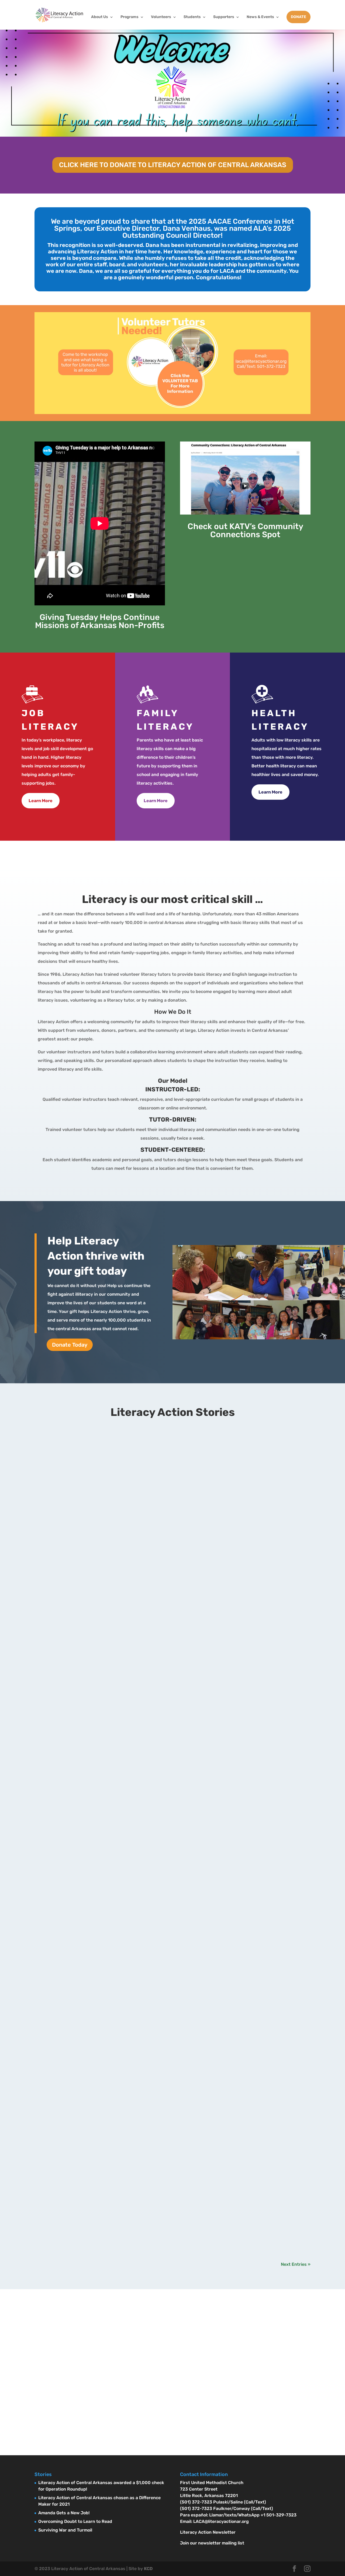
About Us (100, 17)
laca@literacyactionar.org (90, 2384)
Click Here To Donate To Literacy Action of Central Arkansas (173, 165)
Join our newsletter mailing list (212, 2543)
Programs (130, 17)
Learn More (41, 801)
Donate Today (70, 1345)
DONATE (299, 17)
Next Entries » (296, 2264)
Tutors (302, 856)
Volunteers (161, 17)
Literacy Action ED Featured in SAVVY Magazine (101, 1511)
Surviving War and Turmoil (65, 2530)
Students (192, 17)
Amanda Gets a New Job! (64, 2513)
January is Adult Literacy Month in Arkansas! (97, 1439)
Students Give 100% (66, 2128)
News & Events (260, 17)
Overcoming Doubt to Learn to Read (75, 2521)
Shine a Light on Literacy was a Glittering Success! (105, 1752)
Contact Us (69, 2410)
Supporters (224, 17)
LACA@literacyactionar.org (221, 2521)
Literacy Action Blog (77, 1449)
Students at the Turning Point (78, 2199)
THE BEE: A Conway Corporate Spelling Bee (95, 2057)
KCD (148, 2569)
